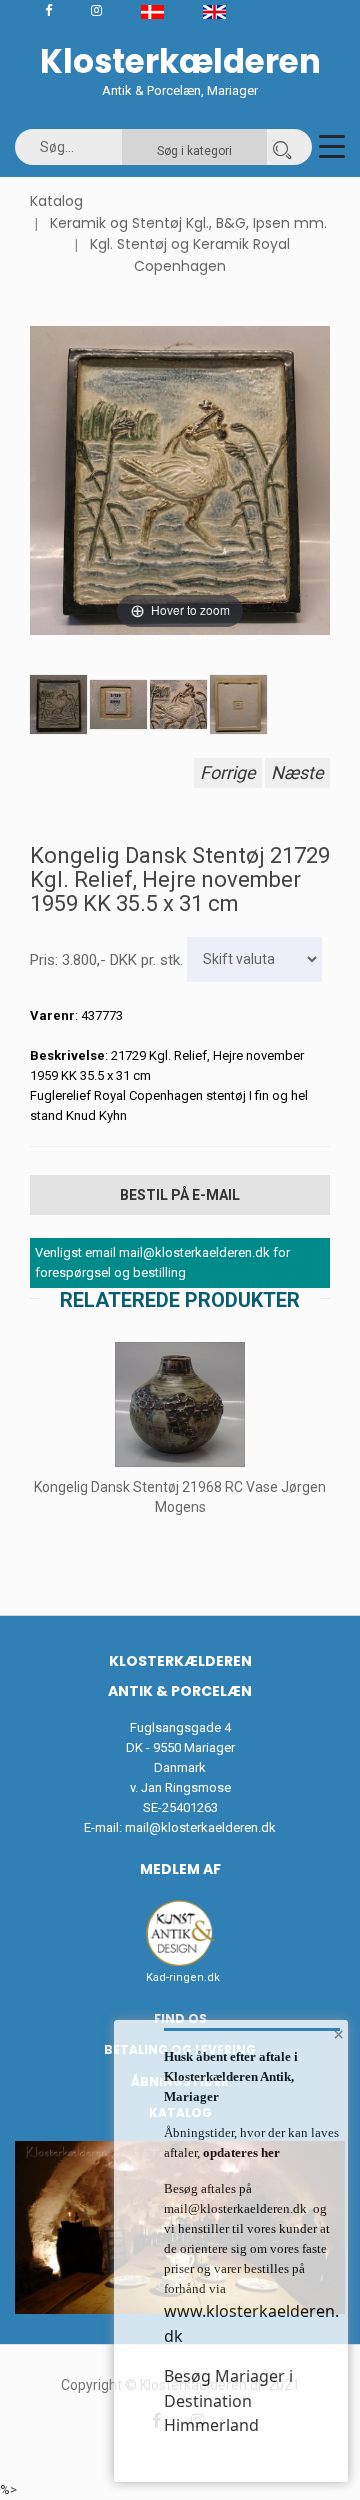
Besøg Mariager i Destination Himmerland (228, 2400)
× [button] (338, 2034)
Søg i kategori (194, 151)
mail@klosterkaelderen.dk (200, 1827)
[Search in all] (282, 147)
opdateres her (240, 2152)
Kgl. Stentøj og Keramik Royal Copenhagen (190, 255)
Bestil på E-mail (180, 1195)
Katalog (56, 201)
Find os (180, 2018)
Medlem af (180, 1869)
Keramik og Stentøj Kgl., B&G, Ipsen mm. (188, 223)
